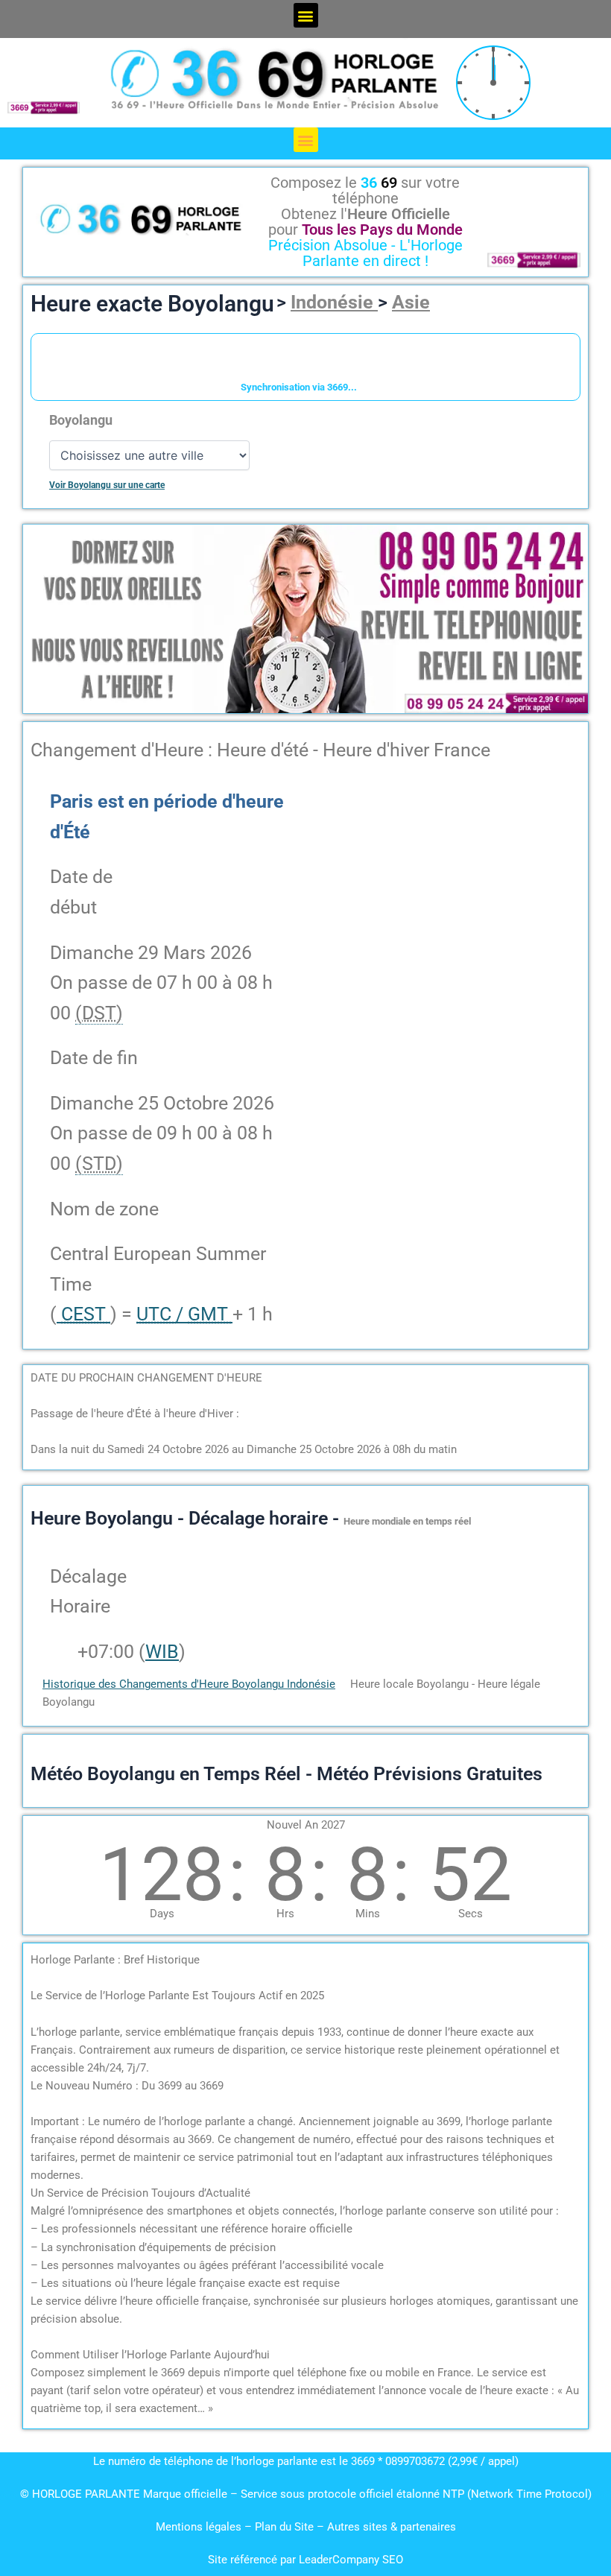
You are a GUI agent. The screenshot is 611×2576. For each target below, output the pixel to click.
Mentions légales (199, 2527)
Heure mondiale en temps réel (407, 1521)
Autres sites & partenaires (392, 2527)
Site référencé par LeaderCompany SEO (305, 2560)
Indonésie (334, 302)
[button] (306, 15)
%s (61, 1652)
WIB (162, 1652)
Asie (411, 302)
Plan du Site (286, 2527)
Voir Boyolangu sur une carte (107, 485)
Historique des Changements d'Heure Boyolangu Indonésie (189, 1684)
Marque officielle (185, 2494)
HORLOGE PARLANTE (86, 2494)
